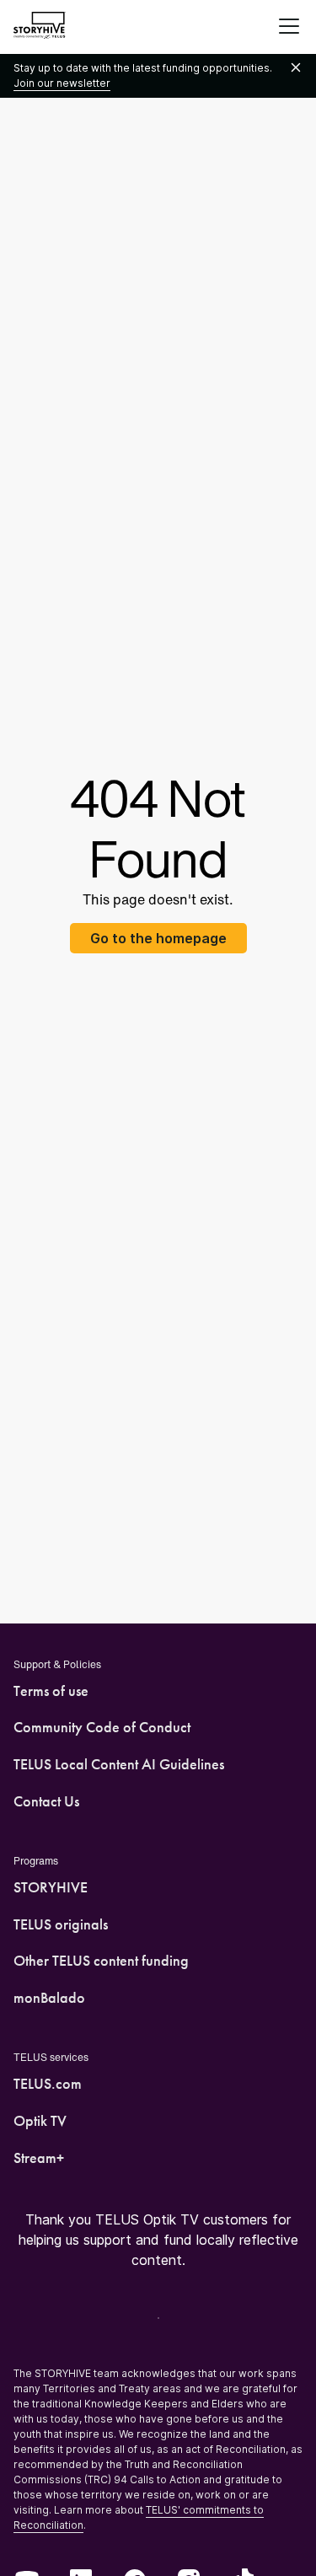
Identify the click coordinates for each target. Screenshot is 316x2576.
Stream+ (39, 2158)
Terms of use (51, 1691)
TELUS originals (61, 1924)
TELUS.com (48, 2084)
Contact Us (46, 1801)
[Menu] (289, 27)
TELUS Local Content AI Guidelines (119, 1764)
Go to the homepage (158, 938)
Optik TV (40, 2121)
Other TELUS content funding (101, 1961)
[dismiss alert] (296, 68)
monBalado (49, 1998)
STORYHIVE (51, 1887)
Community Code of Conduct (102, 1727)
